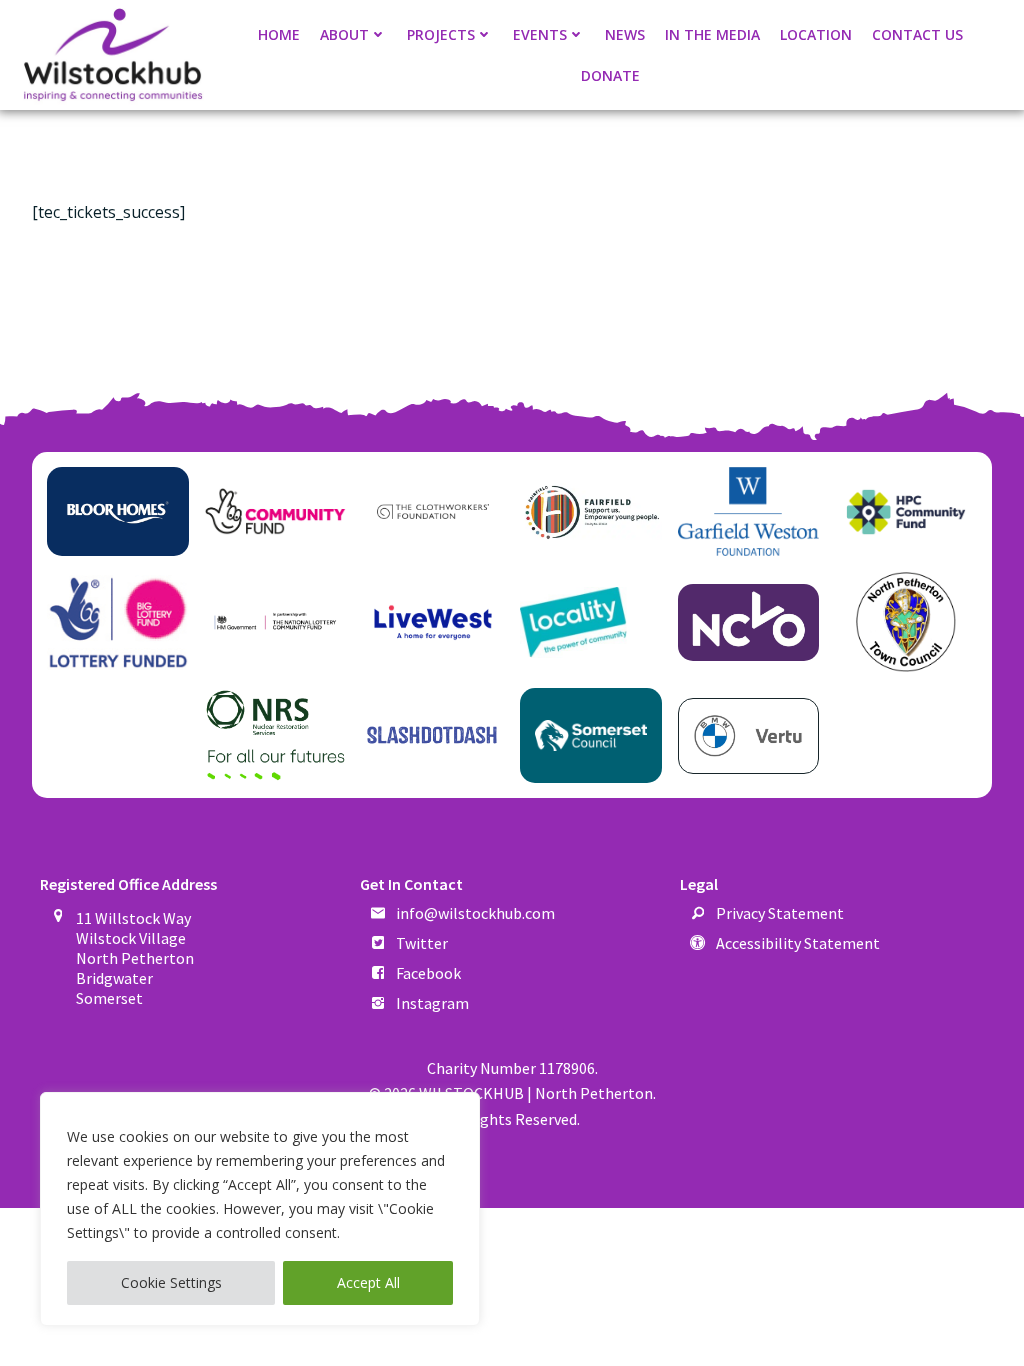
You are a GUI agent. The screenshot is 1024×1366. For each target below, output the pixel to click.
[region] (260, 1209)
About (344, 34)
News (625, 34)
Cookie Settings (171, 1282)
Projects (441, 34)
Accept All (368, 1282)
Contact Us (917, 34)
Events (540, 34)
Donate (610, 75)
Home (279, 34)
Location (816, 34)
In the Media (712, 34)
